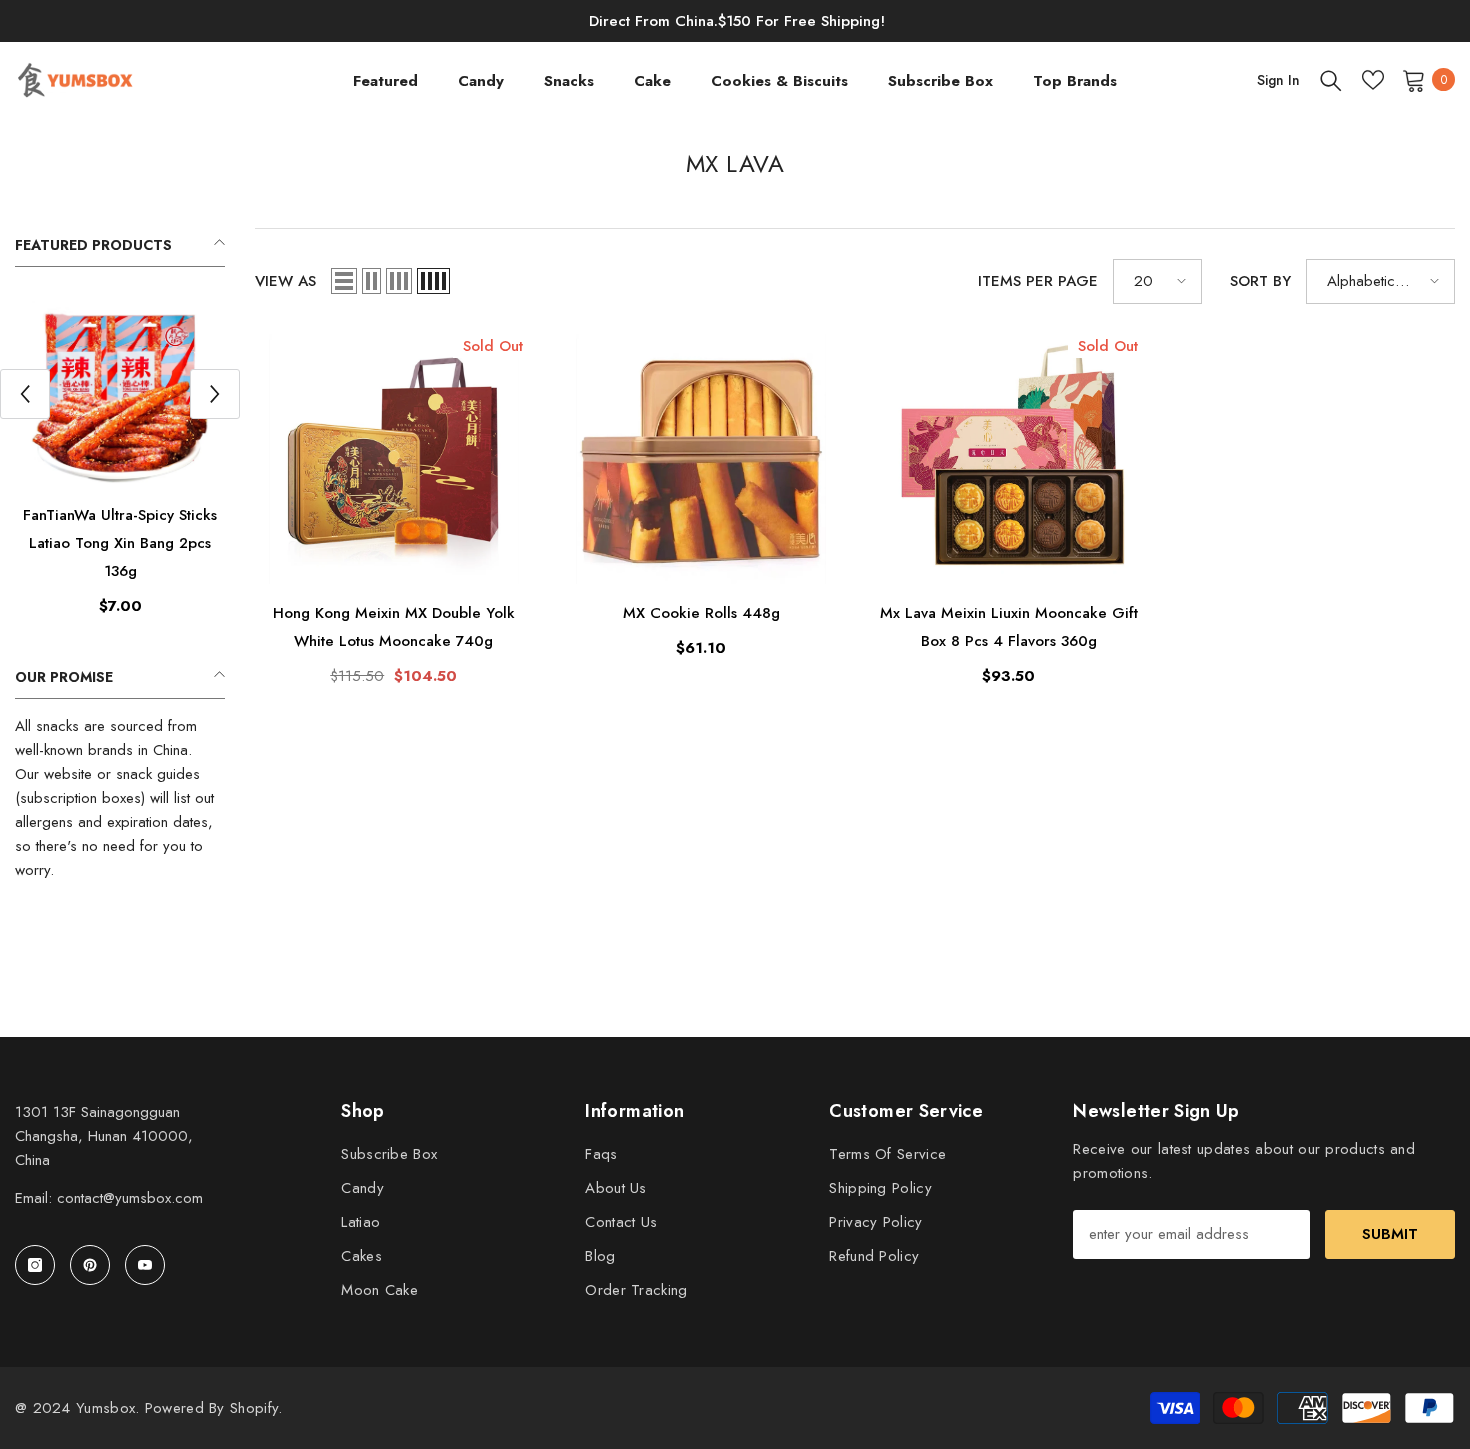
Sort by (1260, 281)
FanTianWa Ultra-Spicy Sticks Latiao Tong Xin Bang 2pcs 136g (120, 543)
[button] (25, 394)
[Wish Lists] (1373, 80)
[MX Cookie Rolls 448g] (702, 459)
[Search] (1331, 80)
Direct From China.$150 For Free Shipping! (737, 21)
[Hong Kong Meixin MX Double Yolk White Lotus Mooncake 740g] (394, 459)
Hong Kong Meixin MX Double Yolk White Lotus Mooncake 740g (394, 627)
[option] (120, 464)
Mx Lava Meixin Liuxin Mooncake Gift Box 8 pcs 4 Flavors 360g (1009, 627)
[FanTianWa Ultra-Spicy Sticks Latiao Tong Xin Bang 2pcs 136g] (120, 391)
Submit (1390, 1234)
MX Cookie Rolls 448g (701, 613)
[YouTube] (145, 1265)
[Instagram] (35, 1265)
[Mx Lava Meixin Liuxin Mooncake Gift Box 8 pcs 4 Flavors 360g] (1009, 459)
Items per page (1038, 281)
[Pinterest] (90, 1265)
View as (285, 281)
